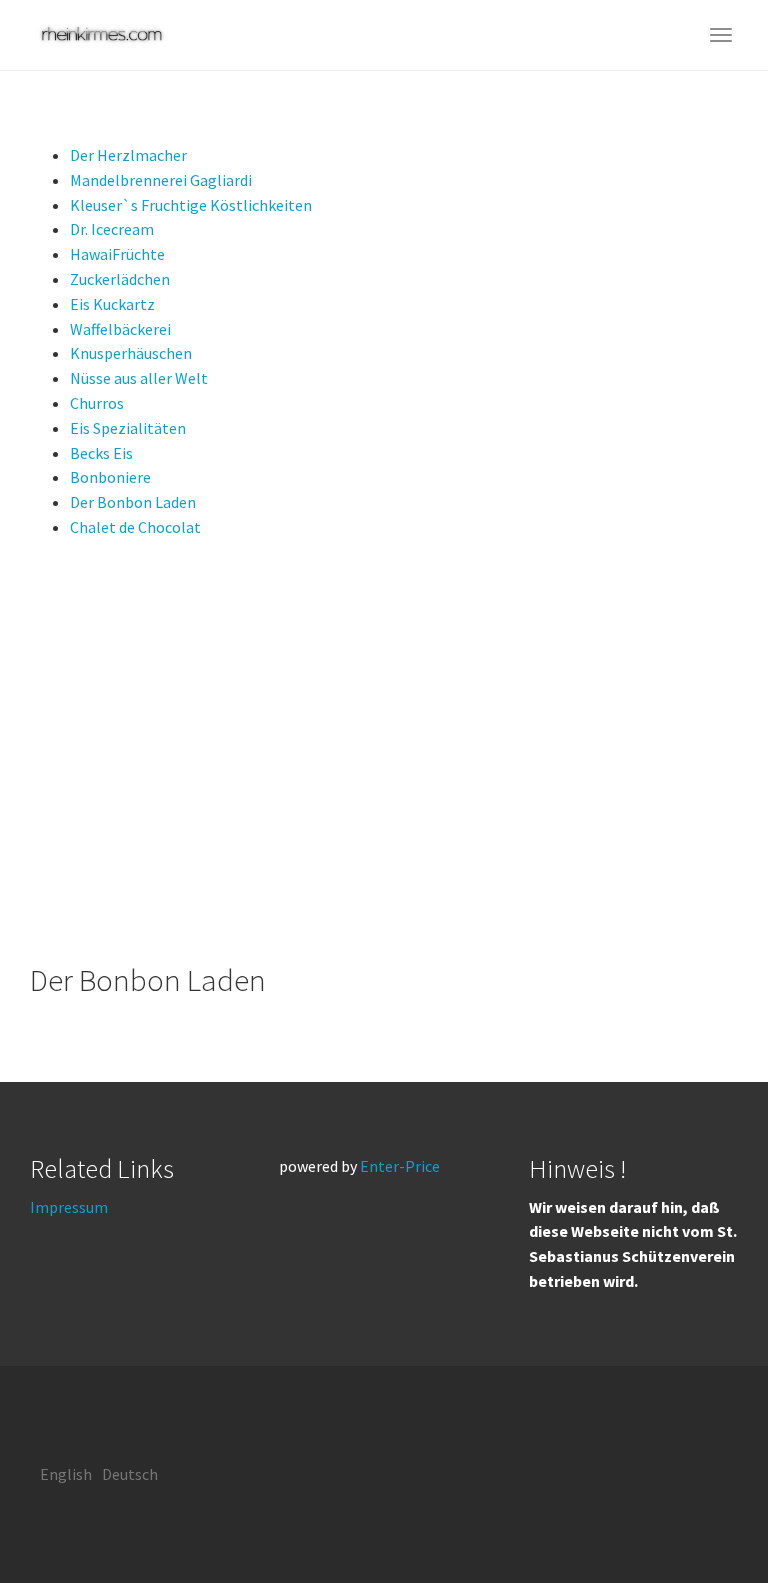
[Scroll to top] (704, 1519)
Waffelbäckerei (120, 329)
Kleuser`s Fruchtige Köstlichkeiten (191, 205)
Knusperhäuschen (131, 353)
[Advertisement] (384, 752)
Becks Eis (101, 453)
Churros (97, 403)
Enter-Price (400, 1166)
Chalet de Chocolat (135, 527)
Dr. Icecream (112, 229)
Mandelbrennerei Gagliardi (161, 180)
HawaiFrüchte (117, 254)
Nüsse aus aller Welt (139, 378)
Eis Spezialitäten (128, 428)
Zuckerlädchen (120, 279)
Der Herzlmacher (128, 155)
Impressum (69, 1207)
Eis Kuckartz (112, 304)
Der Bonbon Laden (133, 502)
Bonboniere (110, 477)
